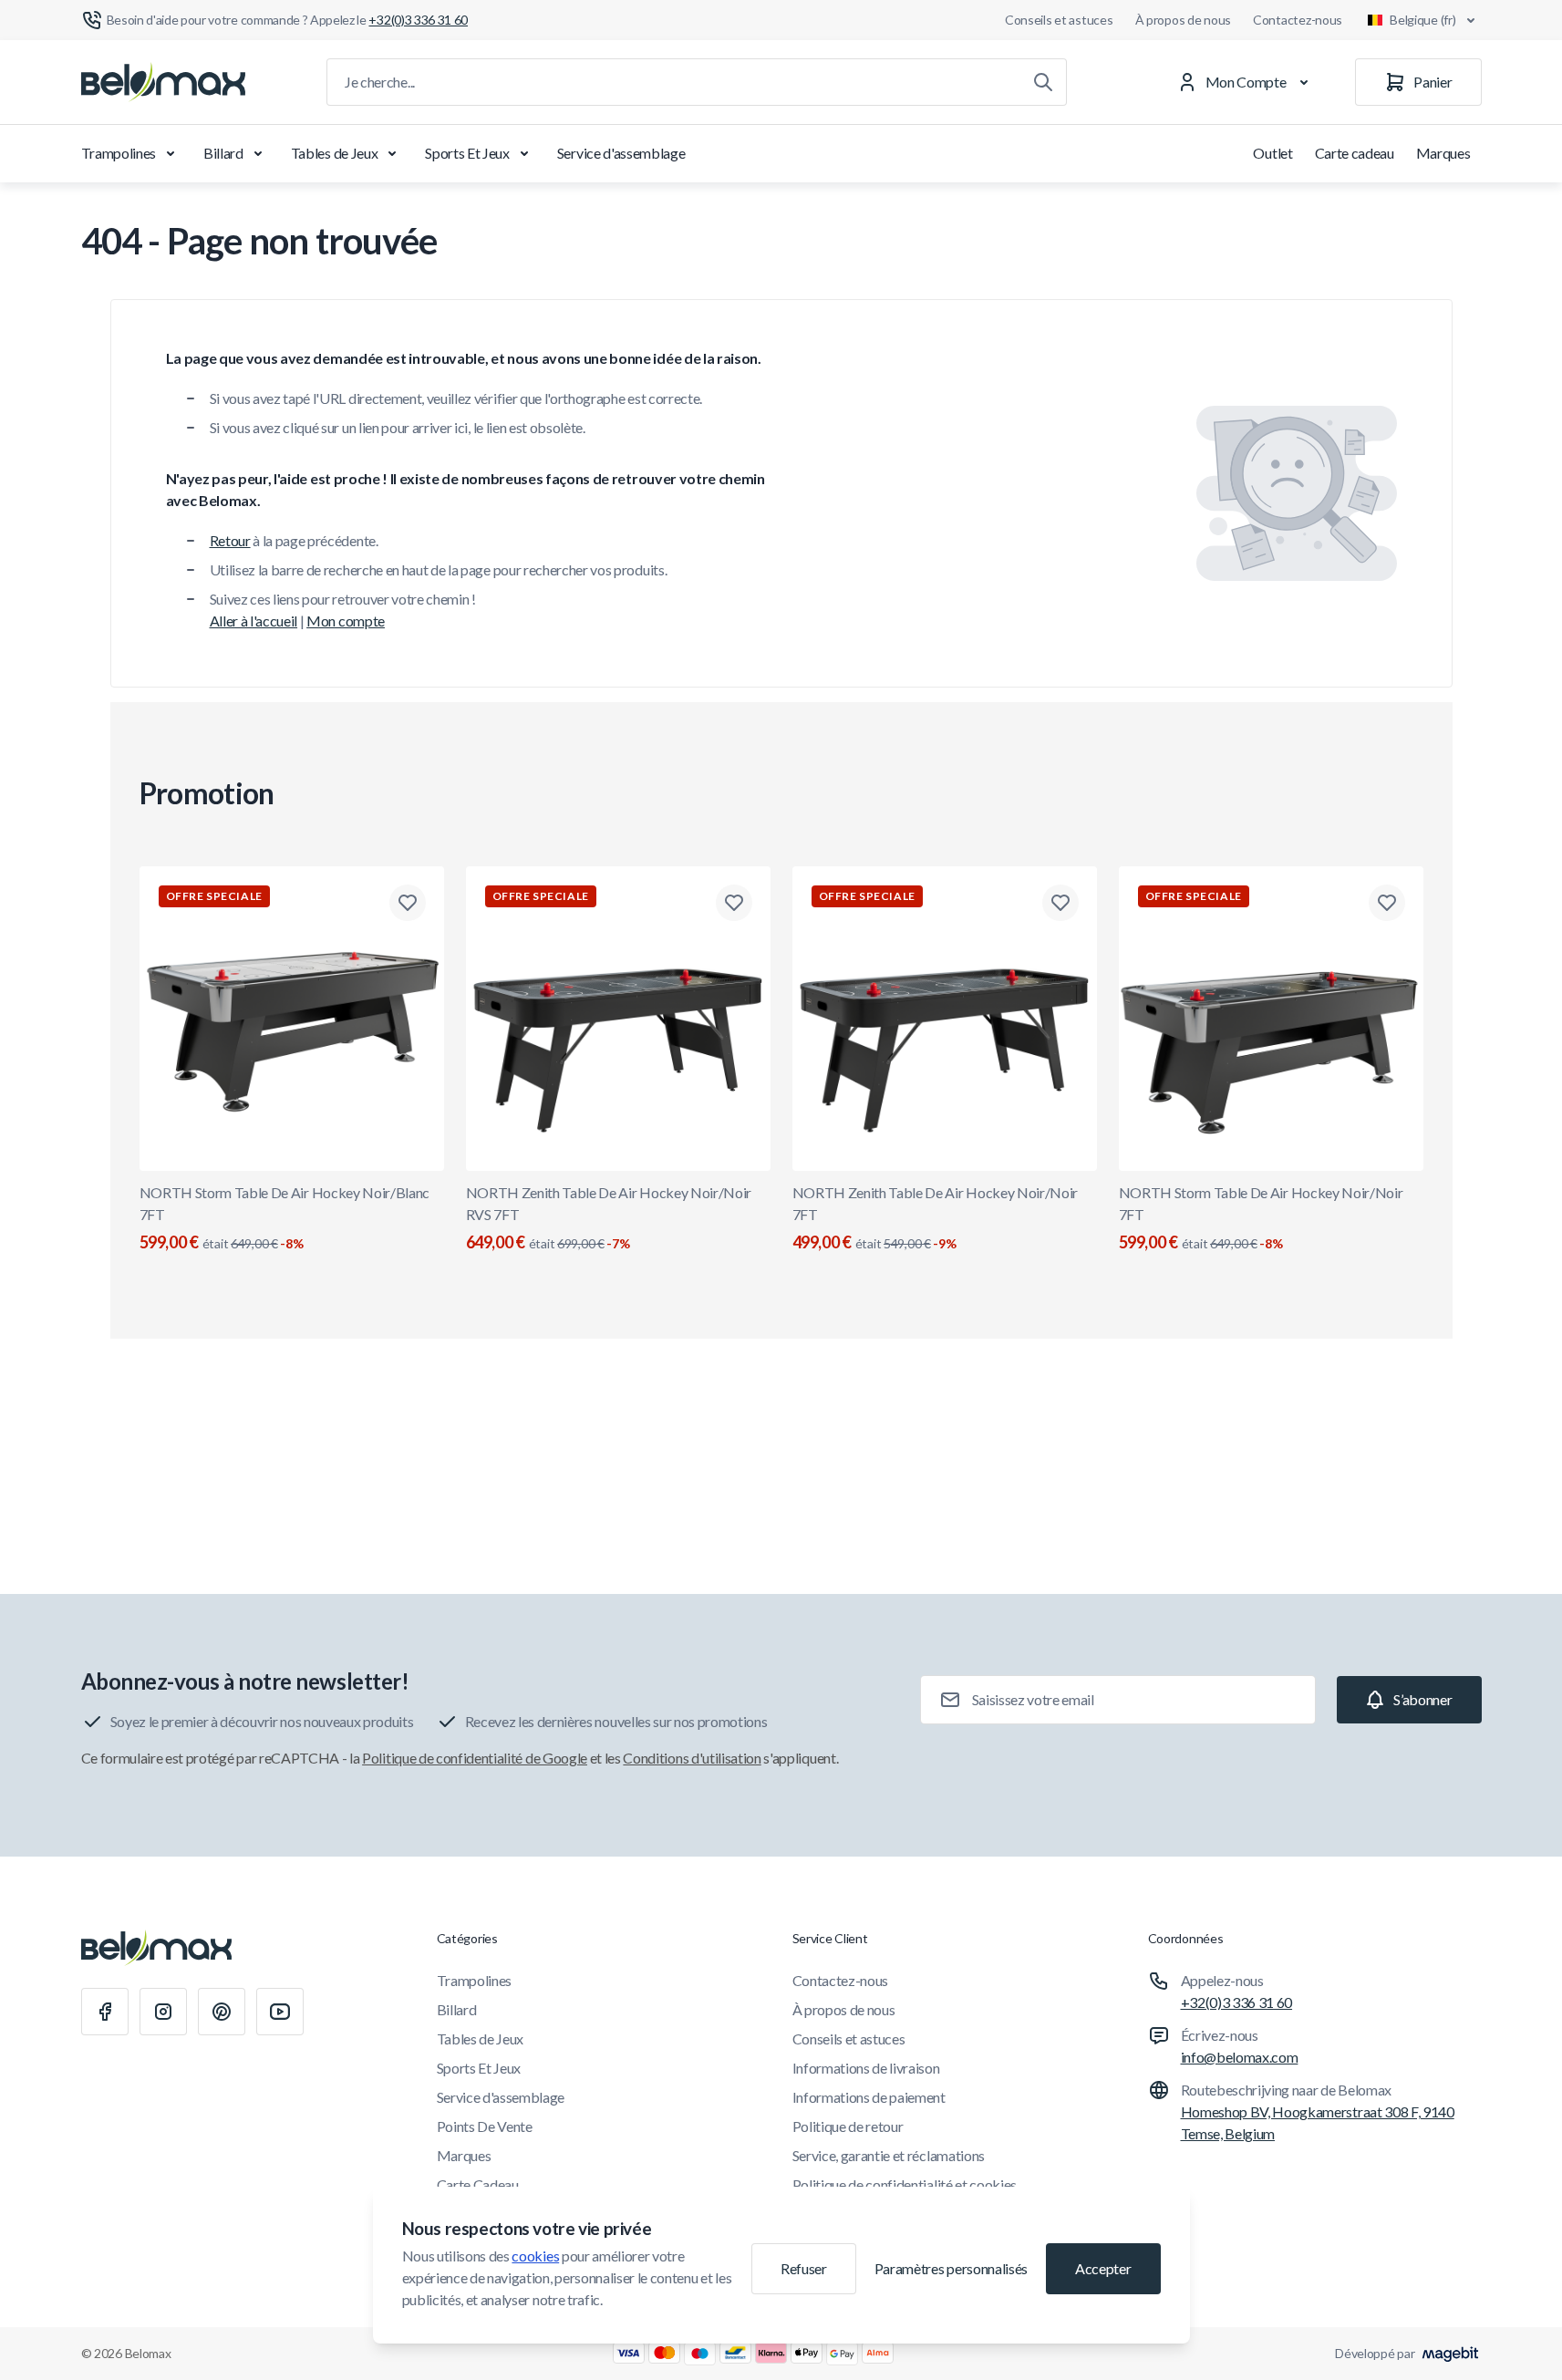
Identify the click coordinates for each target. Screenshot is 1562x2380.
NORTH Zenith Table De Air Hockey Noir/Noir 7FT (936, 1218)
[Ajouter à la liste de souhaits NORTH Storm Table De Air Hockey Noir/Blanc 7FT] (408, 903)
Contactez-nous (1298, 20)
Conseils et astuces (1059, 20)
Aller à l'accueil (254, 621)
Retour (230, 540)
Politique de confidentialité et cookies (905, 2184)
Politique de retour (848, 2126)
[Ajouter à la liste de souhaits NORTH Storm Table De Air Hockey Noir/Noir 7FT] (1387, 903)
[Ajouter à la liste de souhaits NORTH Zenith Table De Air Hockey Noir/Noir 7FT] (1060, 903)
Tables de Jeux (335, 153)
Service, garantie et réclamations (889, 2155)
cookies (535, 2256)
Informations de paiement (869, 2097)
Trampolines (119, 153)
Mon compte (346, 621)
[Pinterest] (222, 2012)
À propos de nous (1184, 20)
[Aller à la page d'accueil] (163, 82)
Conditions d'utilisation (692, 1758)
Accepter (1103, 2268)
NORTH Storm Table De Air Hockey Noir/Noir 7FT (1261, 1218)
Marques (1443, 153)
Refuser (804, 2268)
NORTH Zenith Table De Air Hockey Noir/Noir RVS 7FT (609, 1218)
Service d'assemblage (621, 153)
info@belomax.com (1240, 2057)
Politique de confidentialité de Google (475, 1758)
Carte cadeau (1355, 153)
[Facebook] (105, 2012)
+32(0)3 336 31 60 (1237, 2002)
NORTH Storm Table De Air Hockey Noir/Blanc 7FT (285, 1218)
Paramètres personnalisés (951, 2268)
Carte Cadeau (478, 2184)
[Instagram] (163, 2012)
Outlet (1272, 153)
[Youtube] (280, 2012)
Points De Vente (485, 2126)
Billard (223, 153)
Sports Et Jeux (467, 153)
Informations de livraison (866, 2068)
